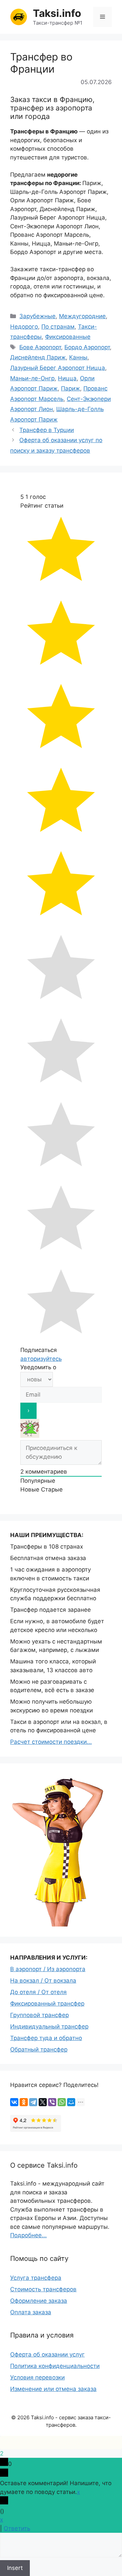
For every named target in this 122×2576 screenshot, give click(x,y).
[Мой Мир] (71, 2102)
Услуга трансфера (36, 2278)
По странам (58, 327)
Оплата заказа (31, 2312)
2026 (23, 2417)
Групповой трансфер (39, 2015)
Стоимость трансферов (43, 2289)
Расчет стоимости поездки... (51, 1742)
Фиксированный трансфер (47, 2004)
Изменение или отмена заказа (53, 2389)
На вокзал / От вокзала (43, 1981)
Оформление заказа (39, 2301)
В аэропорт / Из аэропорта (48, 1969)
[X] (43, 2102)
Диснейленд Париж (38, 357)
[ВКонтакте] (14, 2102)
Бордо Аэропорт (87, 347)
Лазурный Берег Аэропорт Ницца (58, 368)
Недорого (24, 327)
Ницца (67, 378)
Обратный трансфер (39, 2049)
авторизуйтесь (41, 1359)
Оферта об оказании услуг (47, 2354)
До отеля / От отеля (38, 1992)
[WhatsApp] (62, 2102)
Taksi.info (57, 13)
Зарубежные (37, 316)
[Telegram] (33, 2102)
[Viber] (52, 2102)
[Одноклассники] (24, 2102)
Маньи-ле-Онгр (32, 378)
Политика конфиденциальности (55, 2366)
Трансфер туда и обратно (46, 2038)
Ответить (17, 2528)
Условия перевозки (37, 2377)
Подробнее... (28, 2235)
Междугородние (82, 316)
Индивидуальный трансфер (49, 2026)
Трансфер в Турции (47, 430)
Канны (78, 357)
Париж (70, 388)
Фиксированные (68, 337)
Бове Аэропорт (40, 347)
